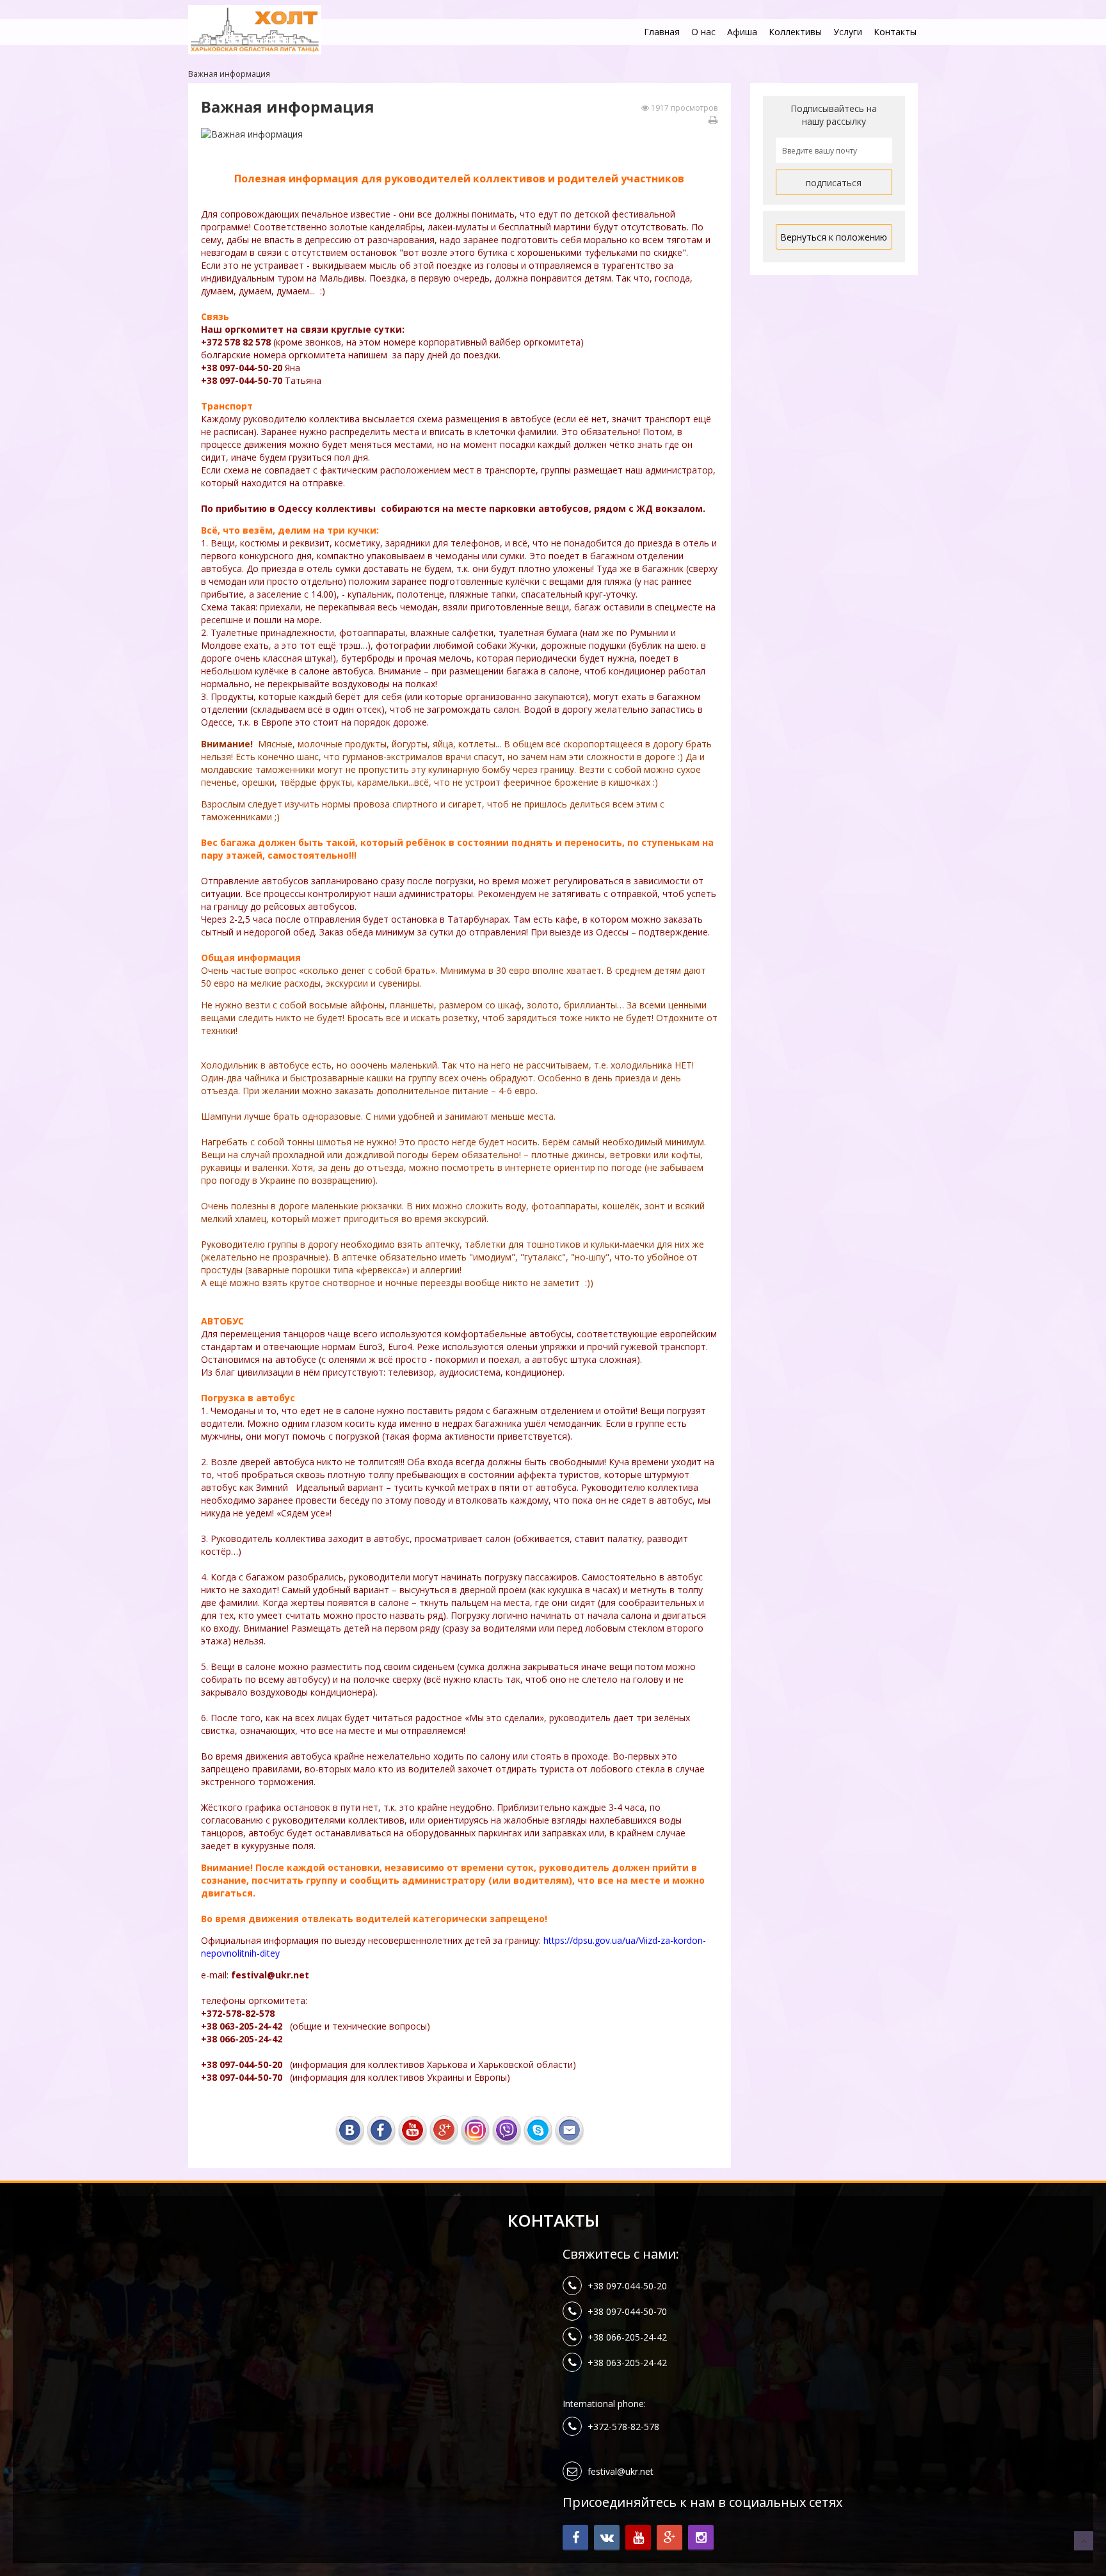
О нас (703, 32)
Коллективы (795, 32)
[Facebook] (381, 2128)
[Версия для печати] (713, 120)
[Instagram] (475, 2128)
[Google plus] (444, 2128)
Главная (662, 32)
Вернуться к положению (834, 237)
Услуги (848, 32)
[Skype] (538, 2128)
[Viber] (507, 2128)
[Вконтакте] (350, 2128)
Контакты (895, 32)
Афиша (742, 32)
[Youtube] (413, 2128)
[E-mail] (569, 2128)
